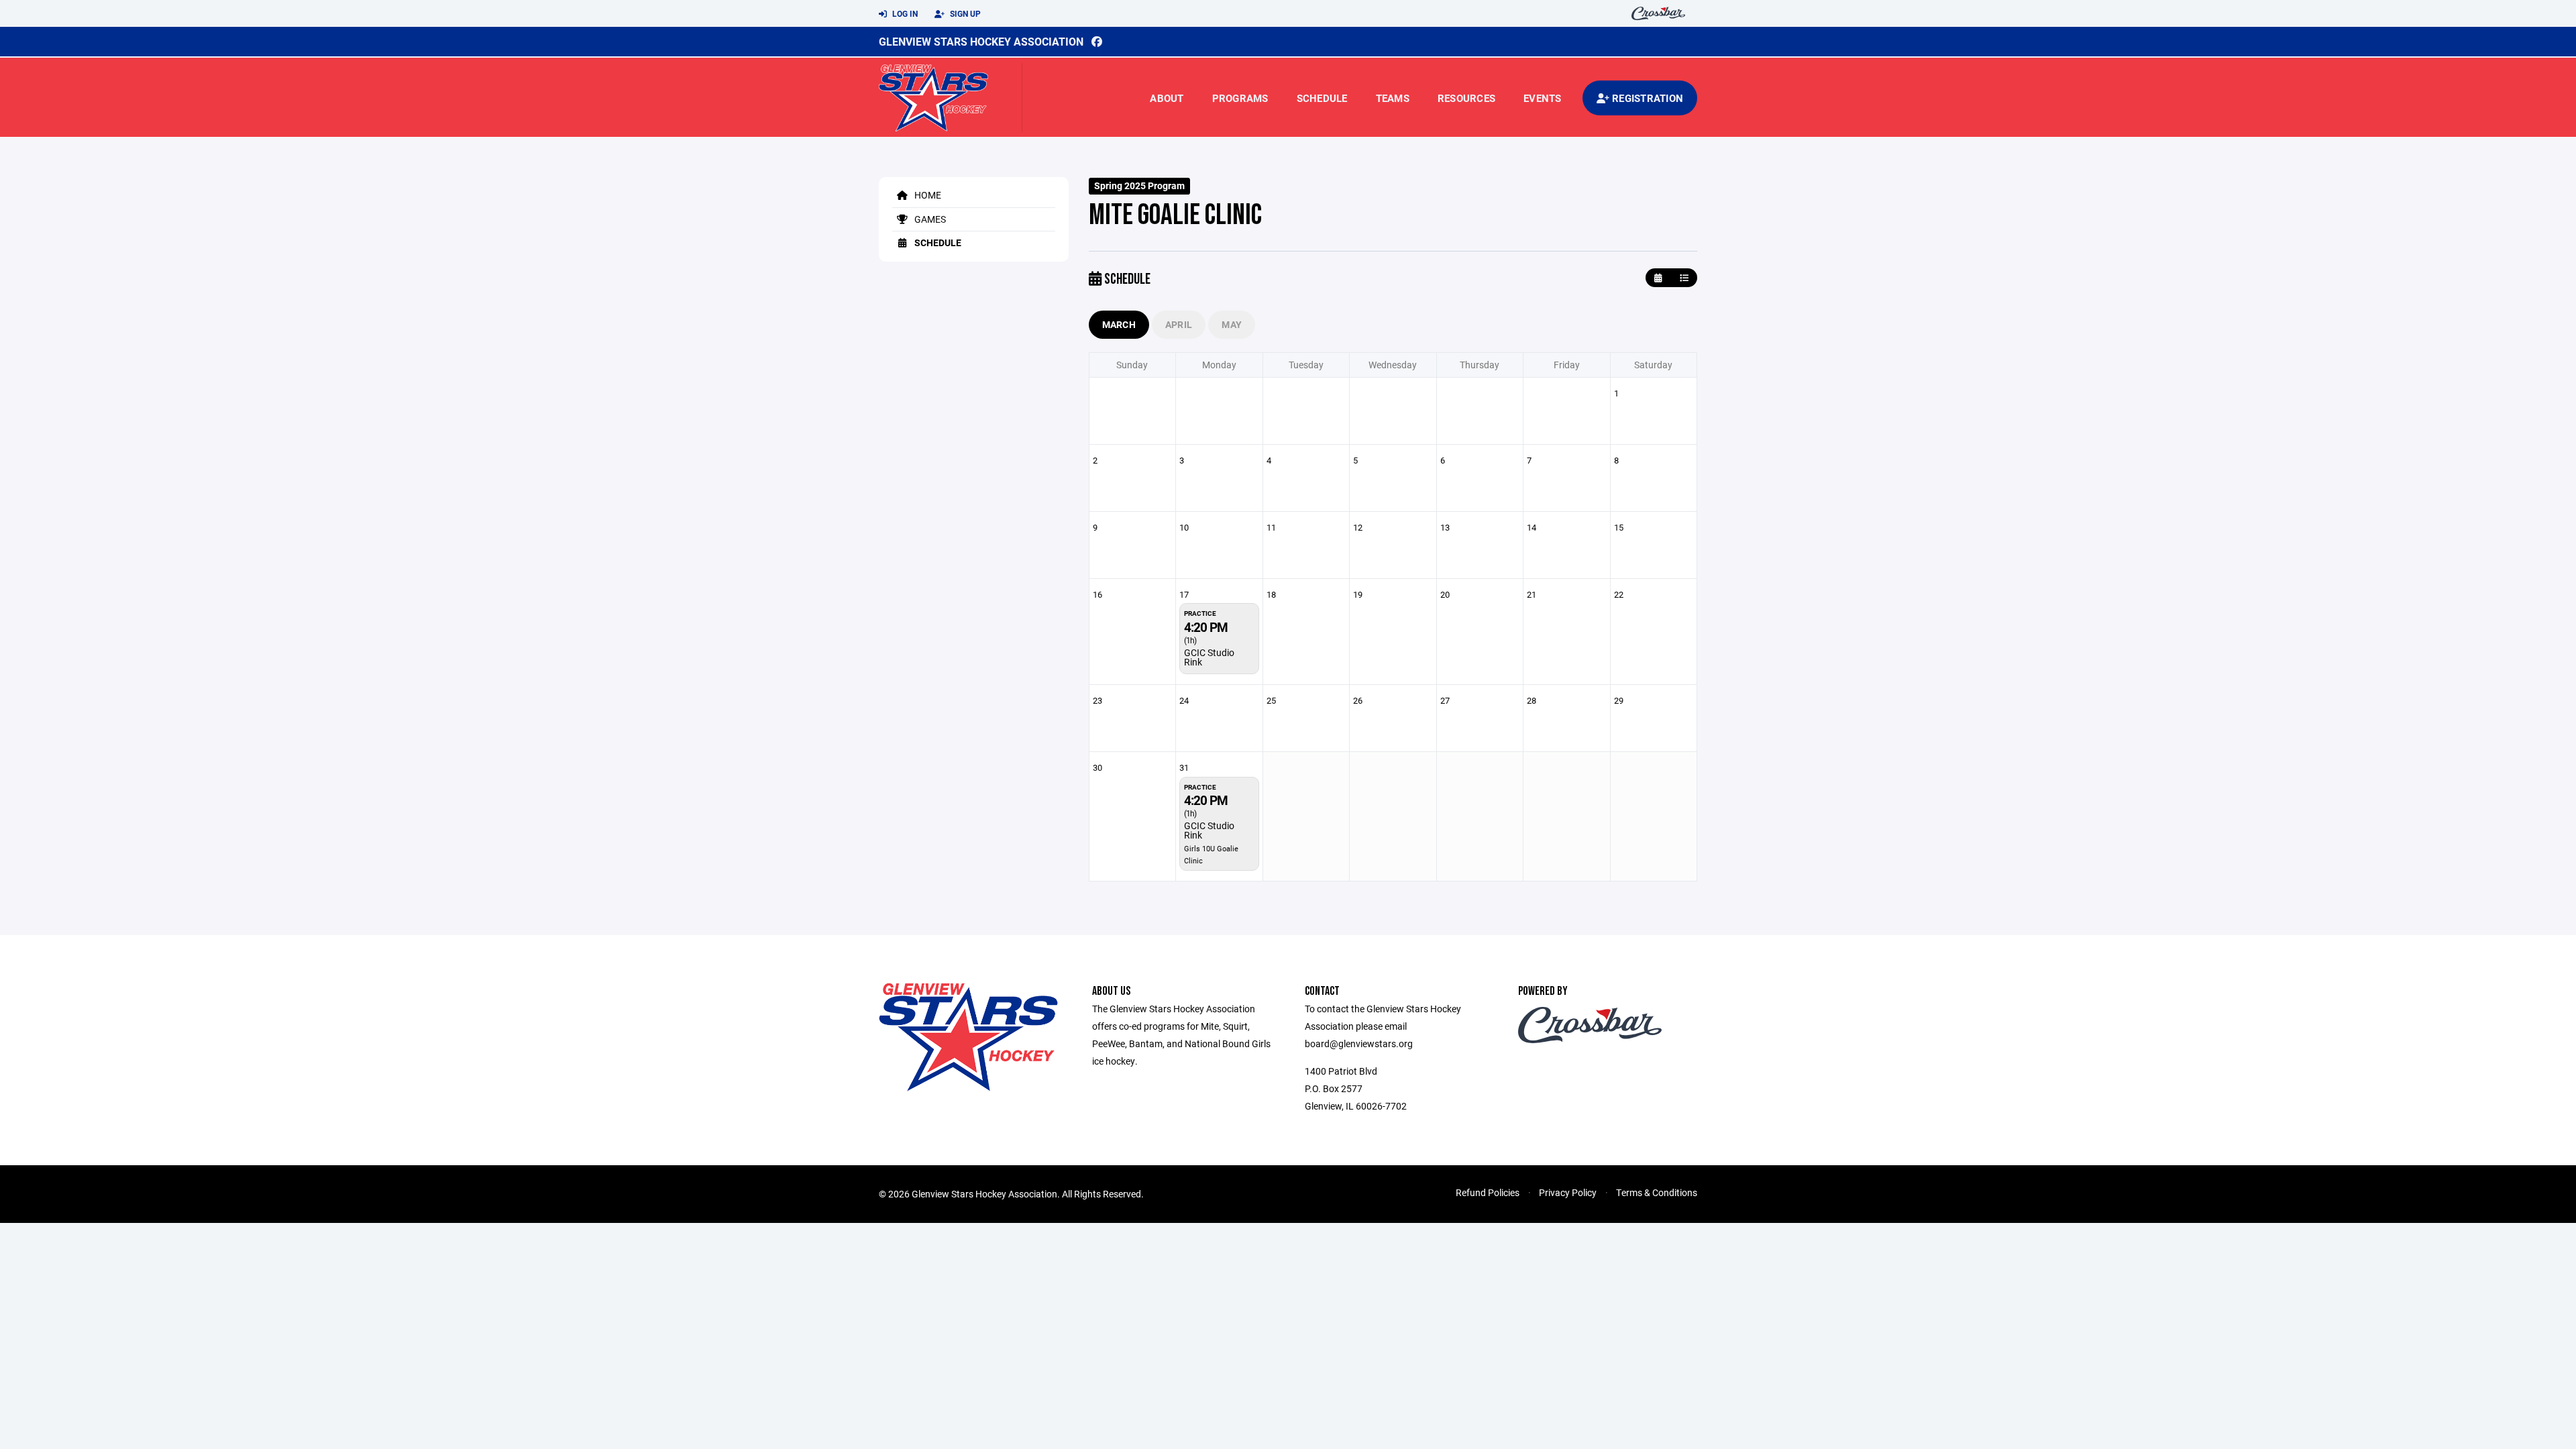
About (1167, 98)
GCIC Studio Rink (1209, 657)
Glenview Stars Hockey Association (981, 41)
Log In (904, 13)
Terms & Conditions (1657, 1192)
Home (927, 195)
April (1179, 324)
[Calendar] (1658, 278)
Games (929, 219)
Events (1543, 98)
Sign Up (964, 13)
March (1119, 324)
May (1232, 324)
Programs (1240, 98)
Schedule (1322, 98)
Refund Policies (1488, 1192)
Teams (1393, 98)
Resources (1466, 98)
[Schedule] (1684, 278)
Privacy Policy (1568, 1192)
